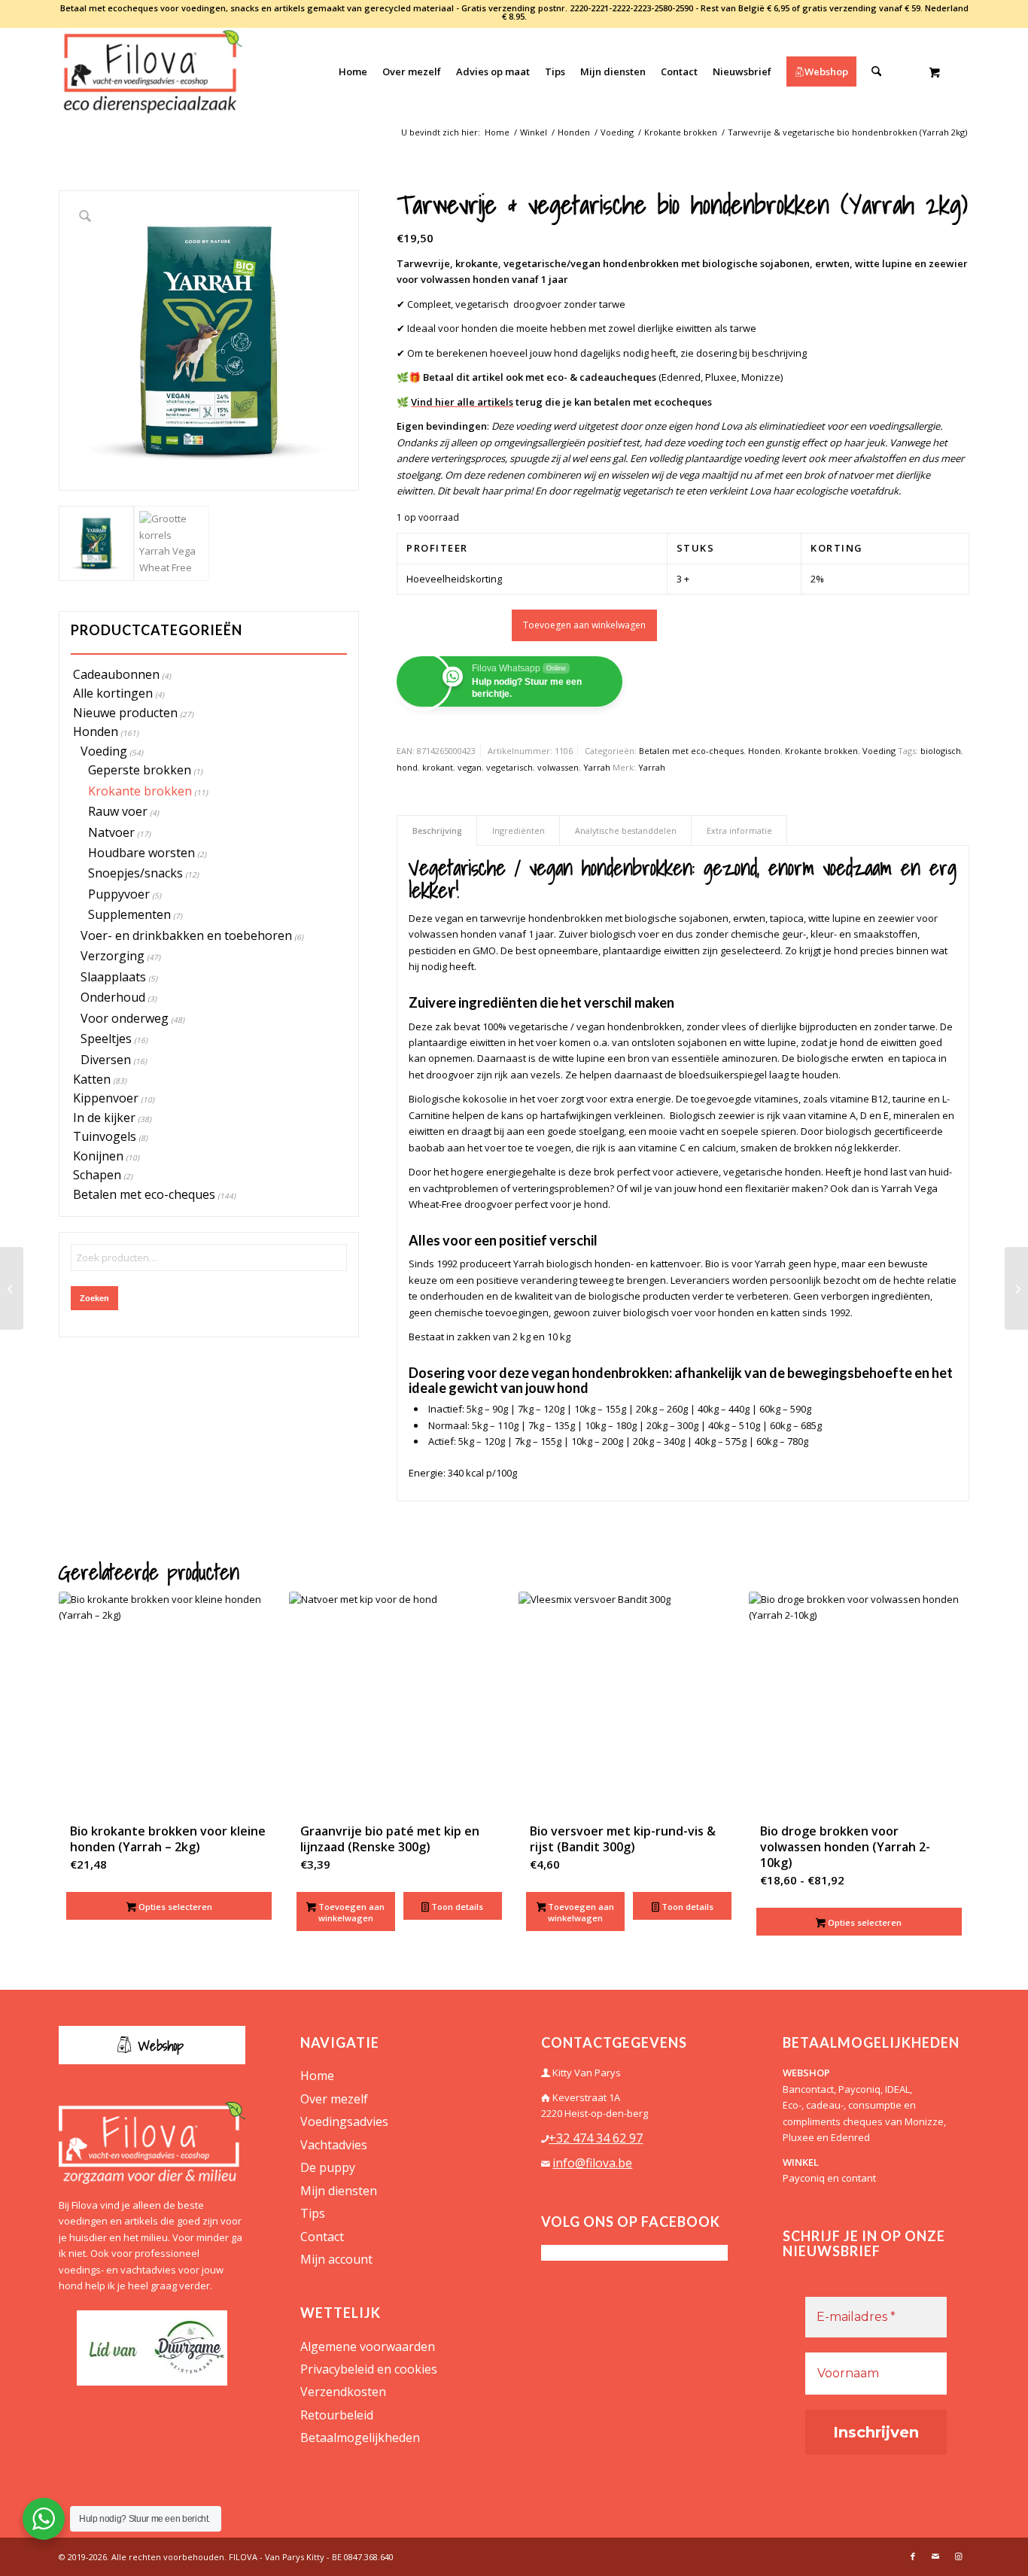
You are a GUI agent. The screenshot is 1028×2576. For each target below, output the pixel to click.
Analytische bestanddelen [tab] (626, 830)
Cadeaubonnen (116, 674)
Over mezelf (334, 2099)
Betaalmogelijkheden (360, 2438)
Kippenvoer (106, 1098)
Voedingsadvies (344, 2121)
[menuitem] (353, 71)
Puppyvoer (119, 894)
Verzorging (113, 956)
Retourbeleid (337, 2415)
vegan (470, 767)
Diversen (106, 1060)
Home (317, 2076)
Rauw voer (118, 811)
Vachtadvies (334, 2145)
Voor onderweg (125, 1018)
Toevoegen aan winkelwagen (584, 625)
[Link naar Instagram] (958, 2556)
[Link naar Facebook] (913, 2556)
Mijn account (336, 2259)
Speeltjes (106, 1039)
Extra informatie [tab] (739, 830)
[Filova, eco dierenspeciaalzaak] (152, 71)
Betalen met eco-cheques (144, 1194)
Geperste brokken (140, 770)
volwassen (558, 767)
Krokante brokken (140, 791)
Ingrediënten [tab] (519, 830)
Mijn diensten (339, 2191)
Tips (313, 2213)
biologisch (941, 751)
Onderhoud (113, 997)
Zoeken (94, 1298)
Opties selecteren (174, 1907)
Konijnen (98, 1156)
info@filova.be (592, 2163)
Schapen (97, 1175)
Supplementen (129, 914)
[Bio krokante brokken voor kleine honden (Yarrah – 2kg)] (12, 1288)
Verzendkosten (343, 2392)
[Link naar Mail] (935, 2556)
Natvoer (111, 832)
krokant (438, 767)
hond (407, 767)
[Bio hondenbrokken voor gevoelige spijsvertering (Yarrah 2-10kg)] (1016, 1288)
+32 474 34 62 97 (596, 2138)
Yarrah (597, 767)
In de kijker (104, 1118)
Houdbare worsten (141, 853)
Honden (96, 731)
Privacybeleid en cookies (369, 2369)
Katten (92, 1079)
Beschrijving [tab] (437, 830)
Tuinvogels (105, 1136)
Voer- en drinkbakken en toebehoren (186, 935)
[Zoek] (876, 71)
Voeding (104, 751)
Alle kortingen (113, 693)
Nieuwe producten (125, 713)
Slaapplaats (113, 977)
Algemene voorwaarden (368, 2346)
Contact (322, 2237)
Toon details (456, 1907)
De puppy (328, 2167)
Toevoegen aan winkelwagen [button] (350, 1912)
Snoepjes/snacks (135, 873)
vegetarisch (509, 767)
